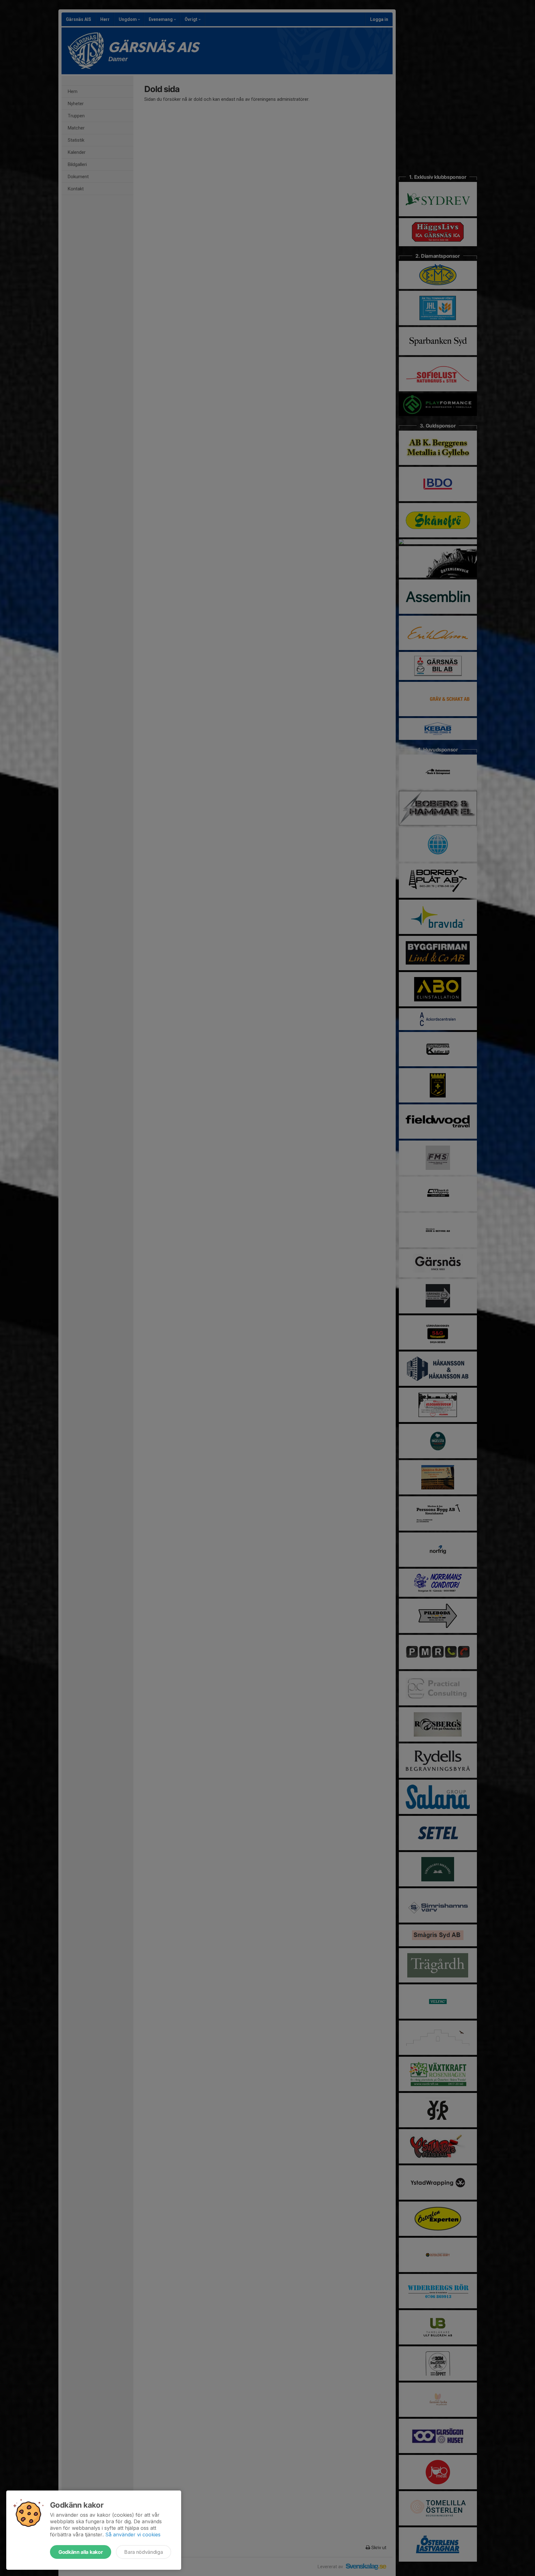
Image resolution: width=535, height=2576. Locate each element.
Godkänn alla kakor (81, 2552)
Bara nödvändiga (144, 2552)
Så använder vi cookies (133, 2534)
